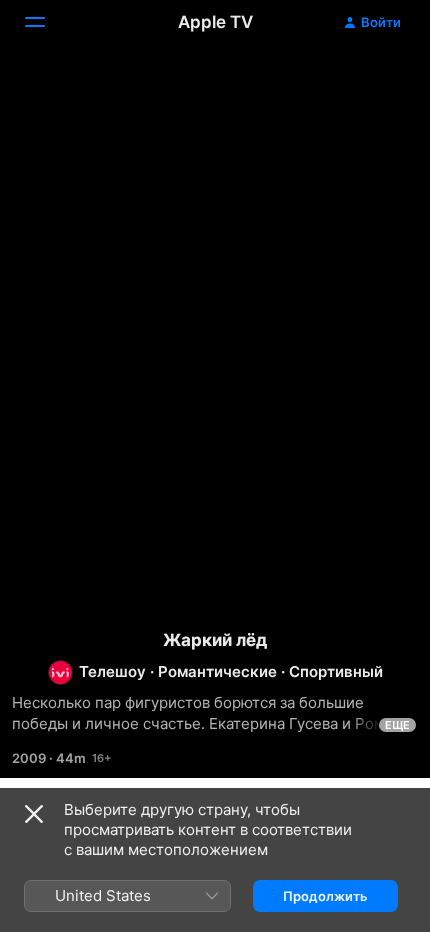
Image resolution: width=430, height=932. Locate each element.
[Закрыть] (34, 814)
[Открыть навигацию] (47, 22)
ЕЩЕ (397, 725)
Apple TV (215, 22)
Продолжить (325, 896)
